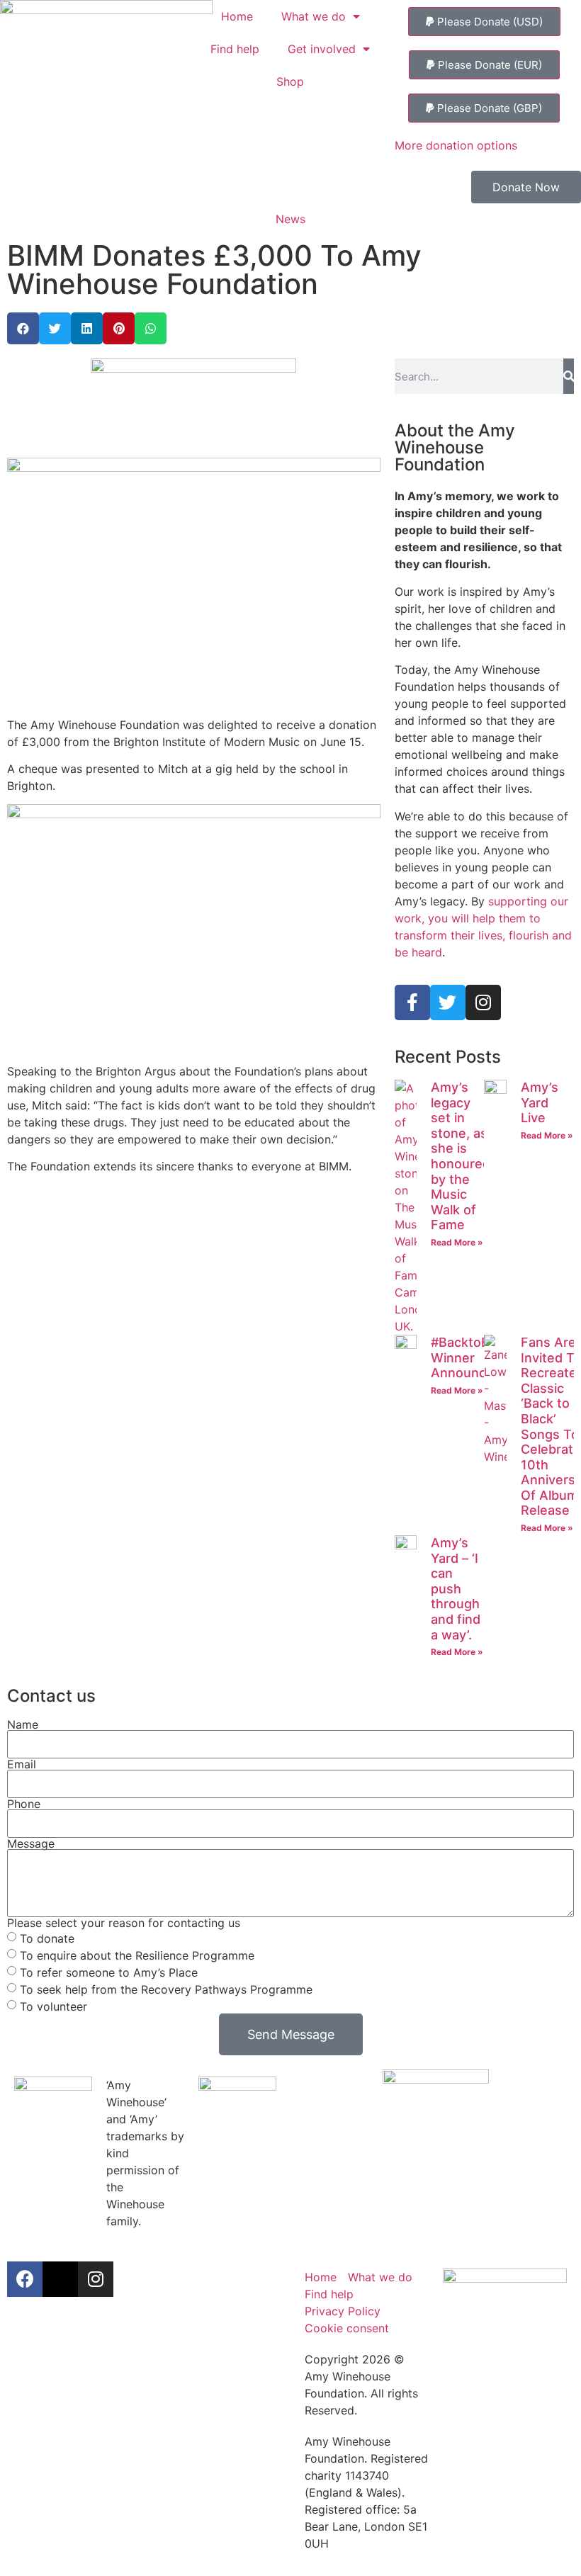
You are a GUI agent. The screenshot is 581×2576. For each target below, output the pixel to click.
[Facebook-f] (412, 1002)
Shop (290, 81)
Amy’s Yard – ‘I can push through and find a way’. (456, 1589)
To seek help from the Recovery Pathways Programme (166, 1989)
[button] (484, 22)
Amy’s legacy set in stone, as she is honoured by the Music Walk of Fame (461, 1156)
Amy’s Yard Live (540, 1102)
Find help (235, 49)
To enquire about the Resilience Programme (137, 1955)
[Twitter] (448, 1002)
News (290, 219)
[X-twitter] (60, 2279)
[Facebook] (25, 2279)
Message (31, 1843)
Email (22, 1764)
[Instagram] (483, 1002)
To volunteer (53, 2006)
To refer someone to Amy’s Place (109, 1972)
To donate (47, 1938)
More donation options (456, 145)
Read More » (457, 1242)
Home (237, 16)
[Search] (569, 376)
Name (23, 1724)
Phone (24, 1804)
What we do (314, 16)
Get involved (322, 49)
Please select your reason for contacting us (124, 1923)
